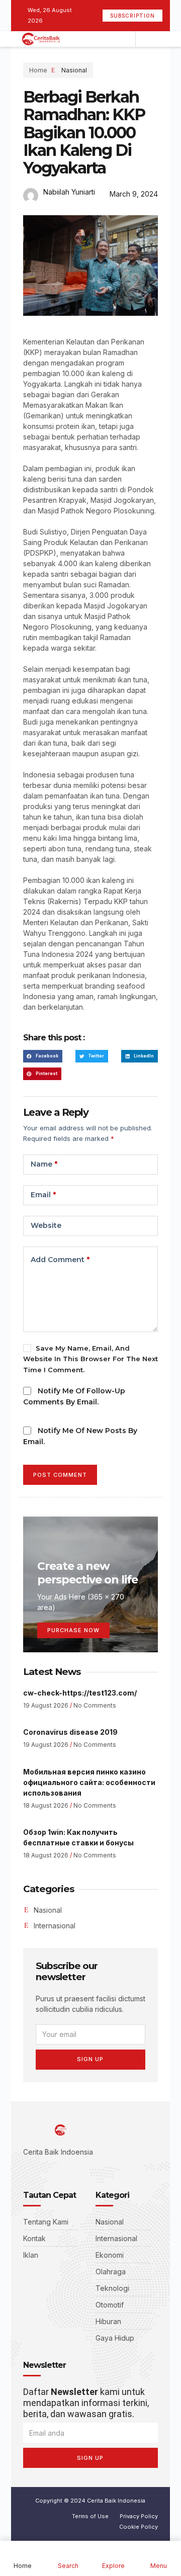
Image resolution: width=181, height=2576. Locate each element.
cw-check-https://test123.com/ (80, 1693)
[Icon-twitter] (41, 2170)
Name (44, 1164)
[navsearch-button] (146, 39)
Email (43, 1195)
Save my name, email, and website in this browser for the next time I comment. (90, 1359)
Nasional (74, 70)
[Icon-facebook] (26, 2170)
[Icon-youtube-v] (71, 2170)
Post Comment (60, 1475)
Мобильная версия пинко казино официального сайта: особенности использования (89, 1782)
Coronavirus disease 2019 (70, 1732)
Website (46, 1225)
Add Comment (60, 1260)
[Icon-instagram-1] (56, 2170)
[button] (43, 1056)
